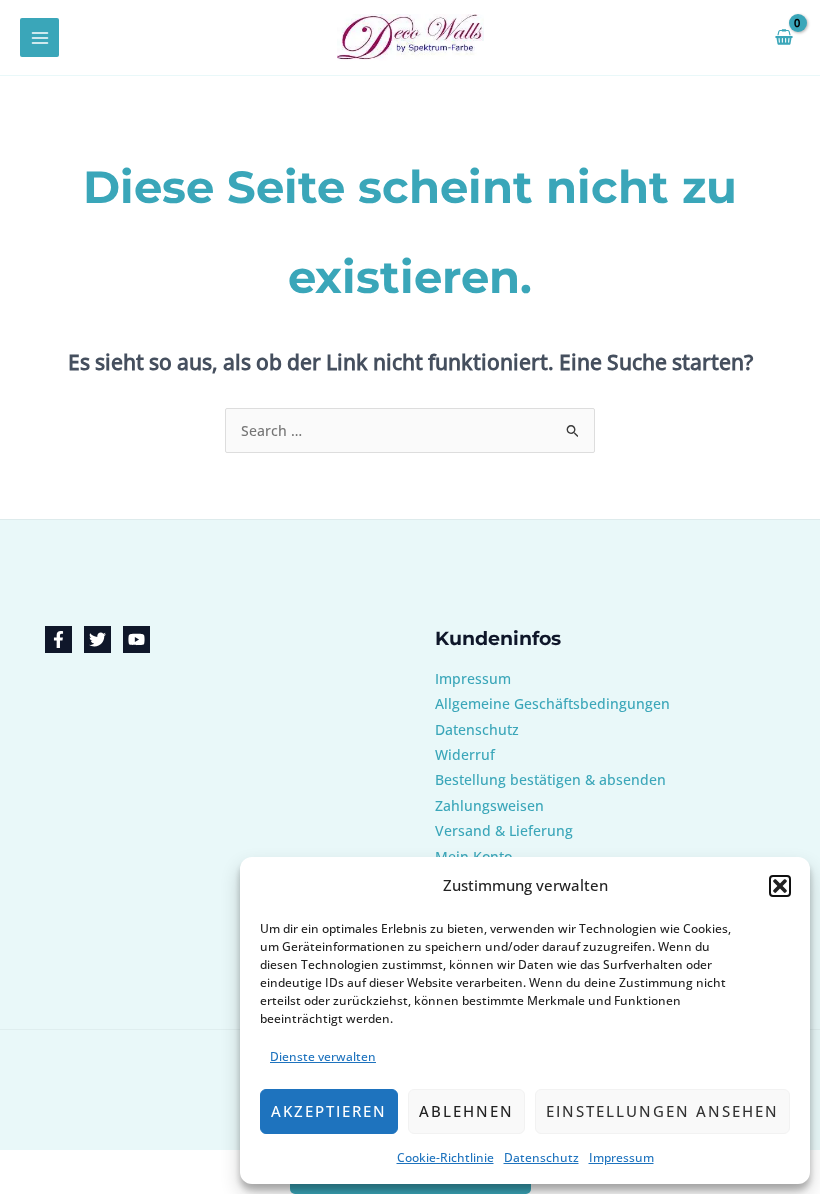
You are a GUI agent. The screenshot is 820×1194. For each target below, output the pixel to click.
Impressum (621, 1157)
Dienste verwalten (323, 1056)
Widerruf (465, 754)
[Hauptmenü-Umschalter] (39, 37)
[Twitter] (97, 639)
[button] (780, 886)
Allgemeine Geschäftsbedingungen (552, 703)
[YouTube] (136, 639)
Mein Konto (473, 856)
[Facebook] (58, 639)
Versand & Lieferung (504, 830)
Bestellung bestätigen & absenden (550, 779)
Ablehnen (466, 1111)
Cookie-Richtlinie (445, 1157)
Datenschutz (541, 1157)
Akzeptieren (329, 1111)
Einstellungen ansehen (662, 1111)
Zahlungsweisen (489, 805)
